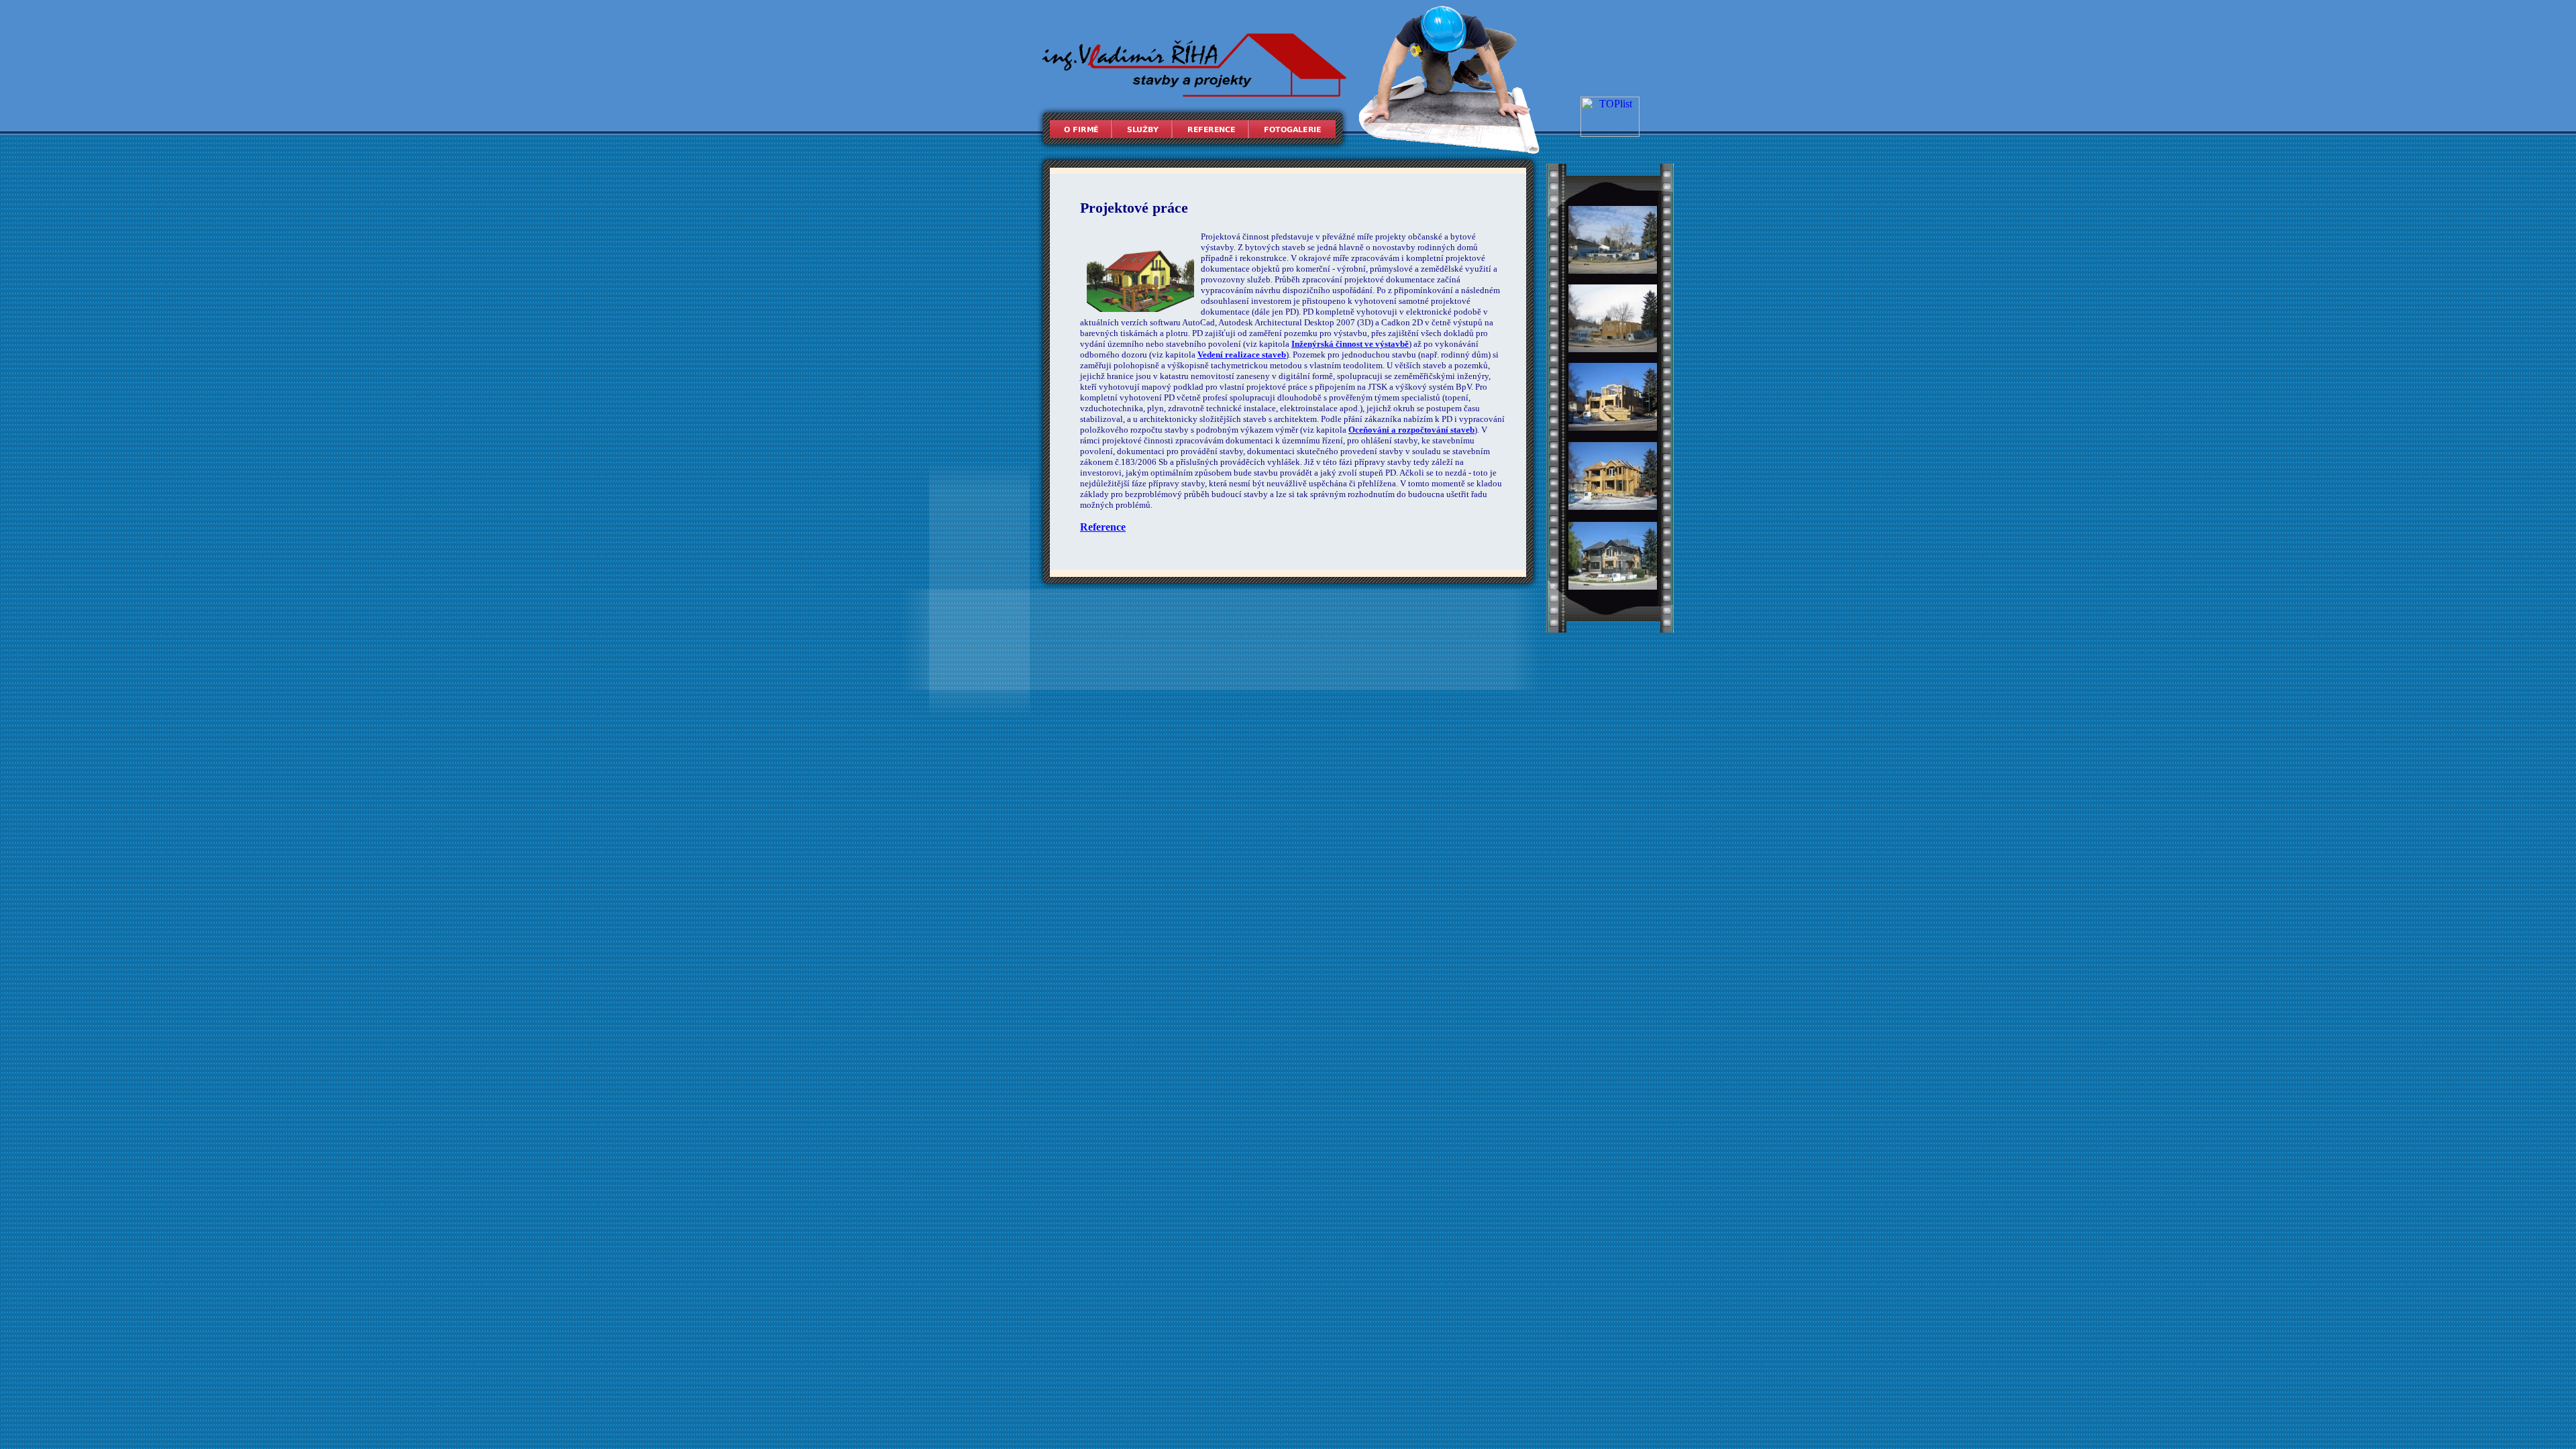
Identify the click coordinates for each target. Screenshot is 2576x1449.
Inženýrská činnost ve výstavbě (1350, 344)
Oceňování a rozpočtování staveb (1411, 430)
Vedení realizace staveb (1242, 355)
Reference (1103, 527)
